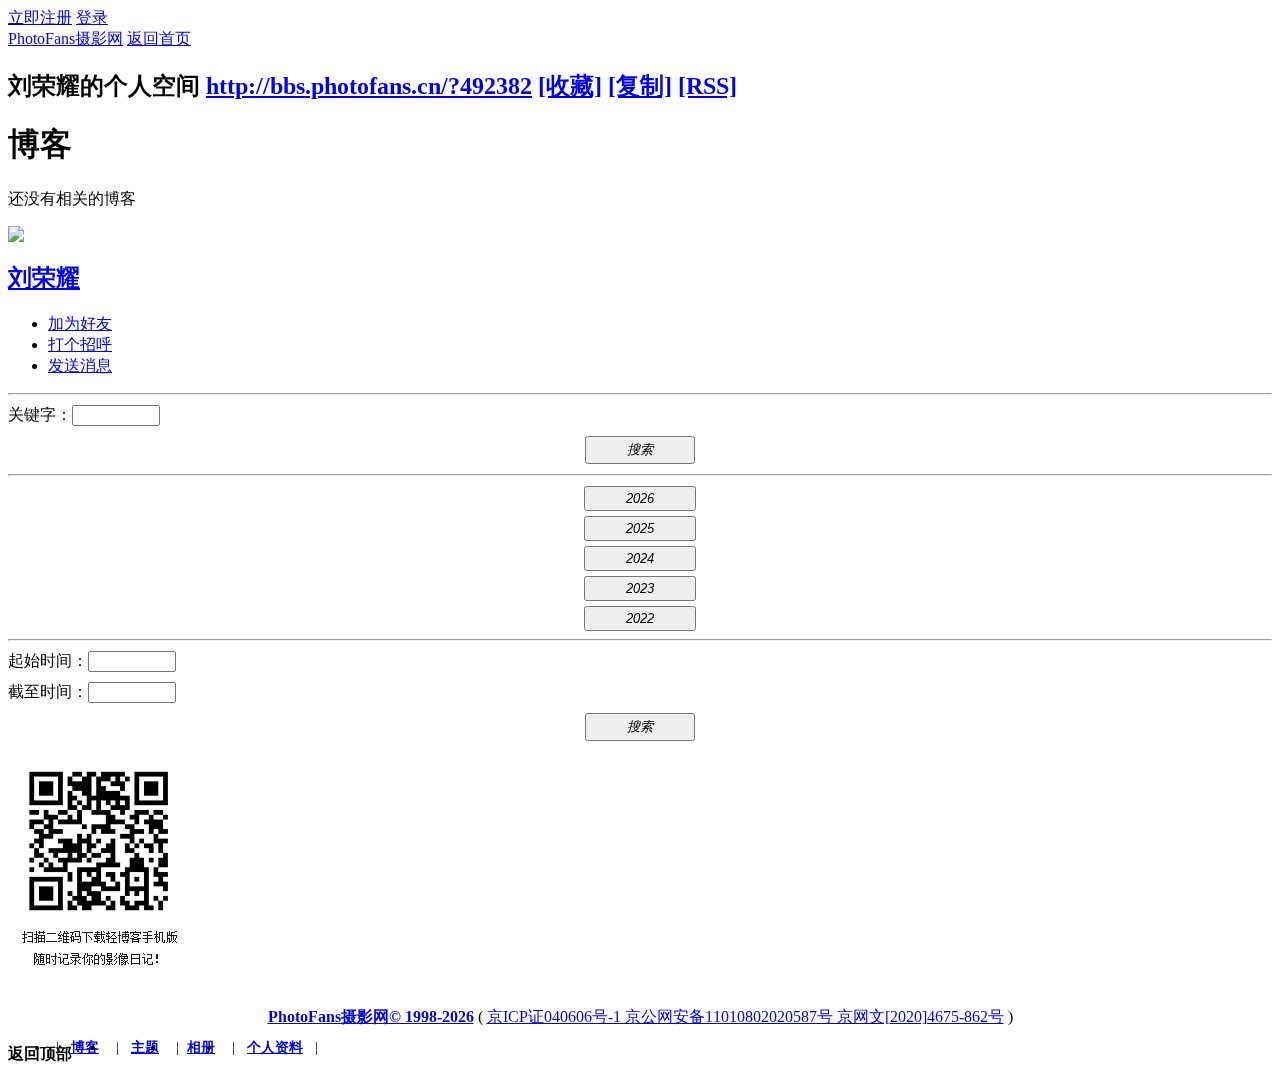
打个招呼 (80, 344)
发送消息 (80, 365)
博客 (85, 1047)
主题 (145, 1047)
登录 (92, 17)
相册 (201, 1047)
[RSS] (707, 86)
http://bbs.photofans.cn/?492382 (369, 86)
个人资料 (275, 1047)
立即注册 (40, 17)
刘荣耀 (44, 278)
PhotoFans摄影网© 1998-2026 (371, 1016)
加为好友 (80, 323)
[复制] (640, 86)
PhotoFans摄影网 (65, 38)
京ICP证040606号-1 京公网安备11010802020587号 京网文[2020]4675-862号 (745, 1016)
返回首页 (159, 38)
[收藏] (570, 86)
